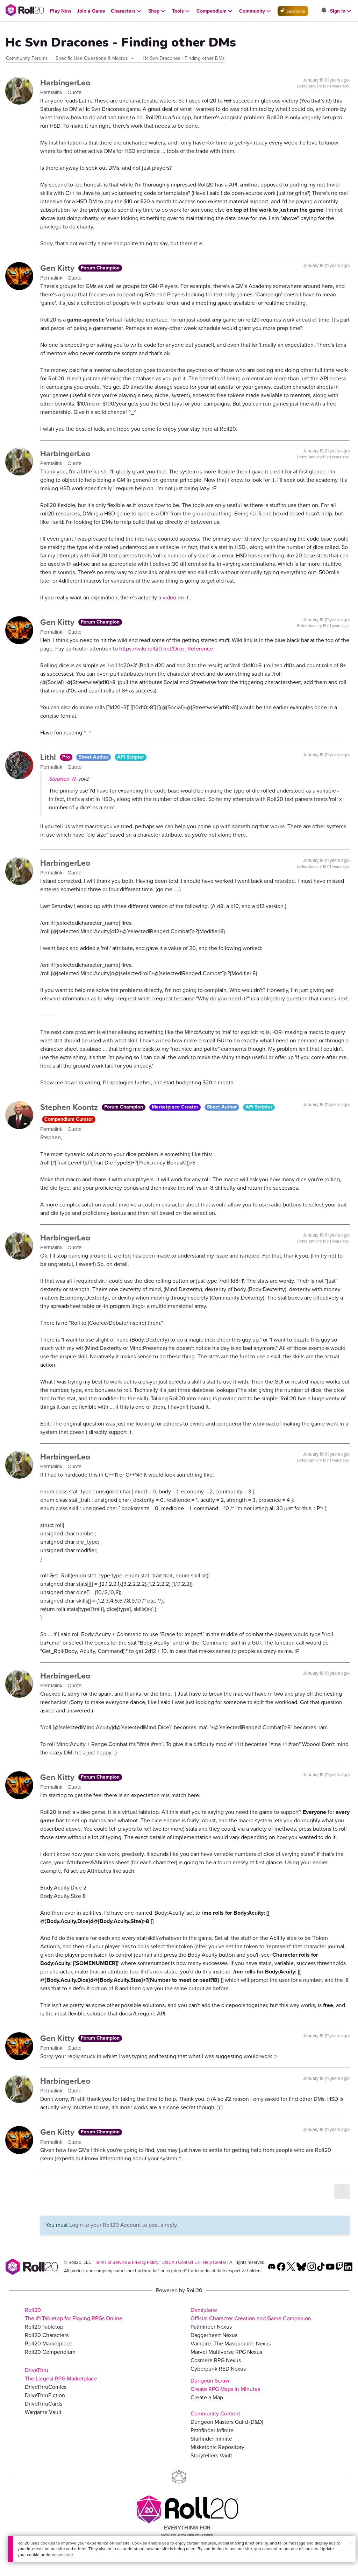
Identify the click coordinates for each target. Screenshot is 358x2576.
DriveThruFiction (45, 2395)
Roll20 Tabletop (44, 2327)
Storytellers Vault (211, 2455)
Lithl (49, 757)
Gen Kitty (58, 268)
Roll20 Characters (47, 2335)
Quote (74, 92)
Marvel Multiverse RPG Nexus (226, 2352)
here (69, 2555)
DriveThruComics (46, 2387)
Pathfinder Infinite (212, 2430)
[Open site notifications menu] (323, 11)
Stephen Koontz (70, 1107)
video (169, 597)
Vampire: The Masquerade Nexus (231, 2343)
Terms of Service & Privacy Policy (127, 2262)
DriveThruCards (44, 2404)
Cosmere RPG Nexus (216, 2360)
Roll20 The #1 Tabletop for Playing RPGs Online (74, 2314)
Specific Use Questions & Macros (92, 58)
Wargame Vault (43, 2412)
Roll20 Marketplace (49, 2343)
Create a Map (207, 2397)
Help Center (214, 2262)
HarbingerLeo (65, 83)
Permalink (52, 92)
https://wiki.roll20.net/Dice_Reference (166, 649)
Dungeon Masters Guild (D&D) (227, 2422)
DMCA (168, 2262)
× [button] (351, 2544)
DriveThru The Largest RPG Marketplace (61, 2374)
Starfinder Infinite (211, 2439)
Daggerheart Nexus (214, 2335)
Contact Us (189, 2262)
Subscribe (295, 11)
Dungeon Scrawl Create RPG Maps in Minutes (225, 2385)
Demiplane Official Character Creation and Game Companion (251, 2314)
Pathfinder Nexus (211, 2327)
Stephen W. (63, 779)
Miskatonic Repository (217, 2447)
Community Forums (27, 58)
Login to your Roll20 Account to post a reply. (124, 2225)
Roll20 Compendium (50, 2352)
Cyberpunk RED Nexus (218, 2369)
